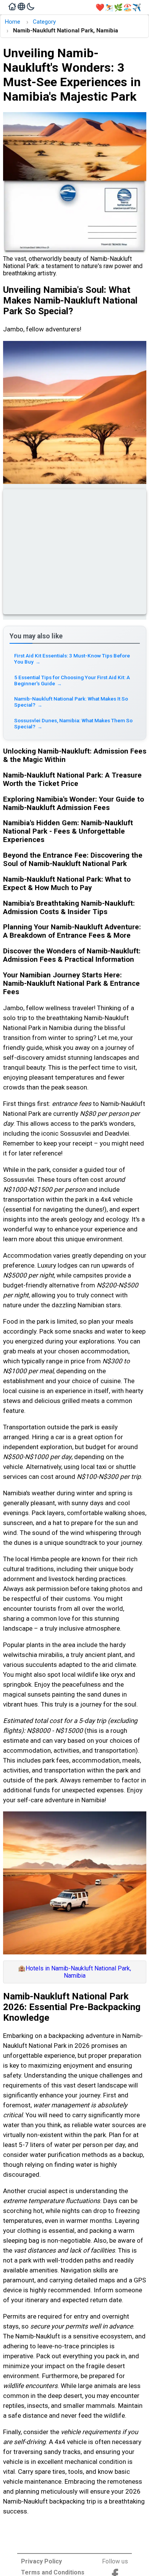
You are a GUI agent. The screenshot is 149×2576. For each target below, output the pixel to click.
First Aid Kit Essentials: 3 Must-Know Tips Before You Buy (72, 659)
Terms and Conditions (53, 2572)
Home (12, 22)
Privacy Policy (41, 2561)
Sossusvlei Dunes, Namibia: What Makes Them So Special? (73, 723)
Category (44, 22)
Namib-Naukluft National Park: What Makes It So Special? (71, 702)
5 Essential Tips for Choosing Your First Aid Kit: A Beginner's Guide (72, 680)
